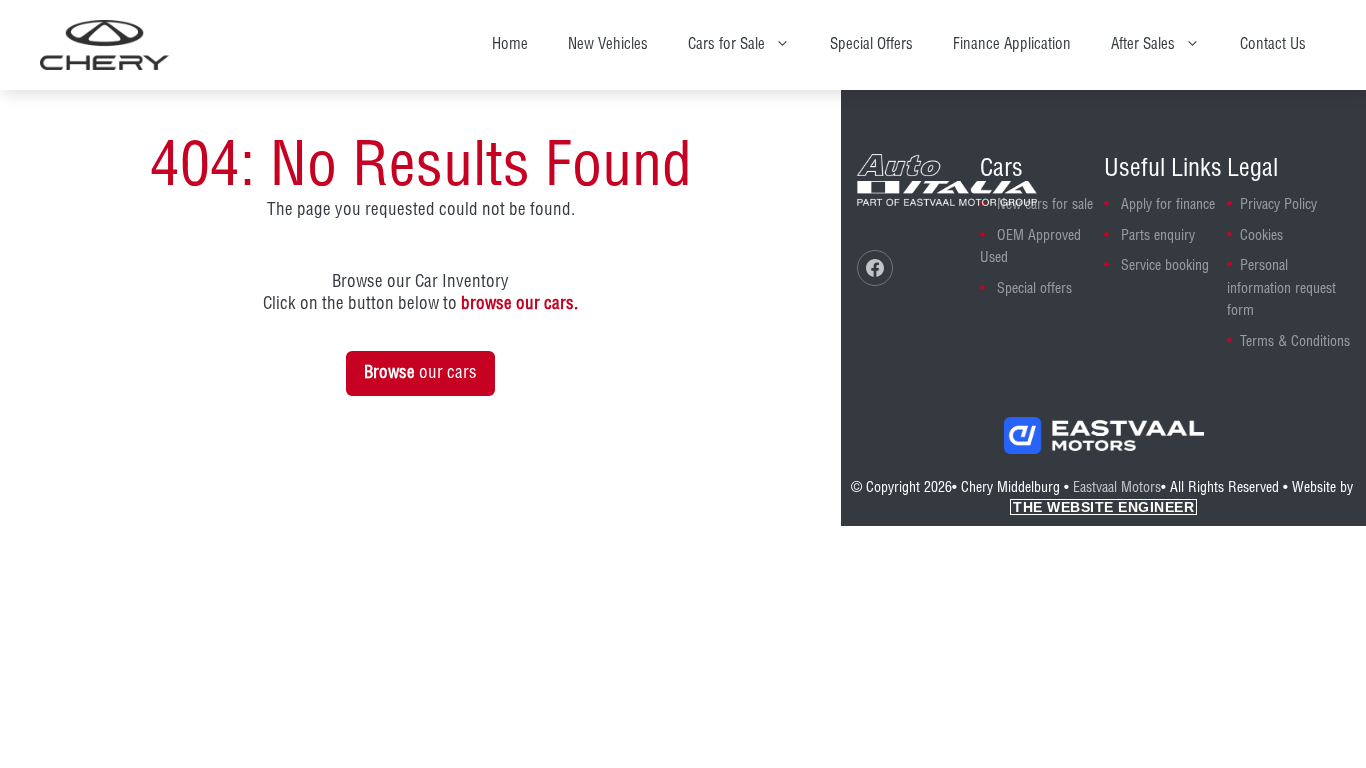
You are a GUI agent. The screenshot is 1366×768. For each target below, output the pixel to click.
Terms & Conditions (1295, 342)
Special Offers (871, 45)
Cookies (1261, 236)
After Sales (1143, 45)
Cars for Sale (726, 45)
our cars (420, 373)
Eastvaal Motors (1117, 488)
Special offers (1034, 289)
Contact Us (1273, 45)
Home (510, 45)
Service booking (1165, 266)
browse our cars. (519, 304)
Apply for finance (1168, 205)
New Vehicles (608, 45)
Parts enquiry (1158, 236)
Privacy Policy (1278, 205)
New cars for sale (1045, 205)
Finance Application (1012, 45)
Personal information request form (1281, 288)
